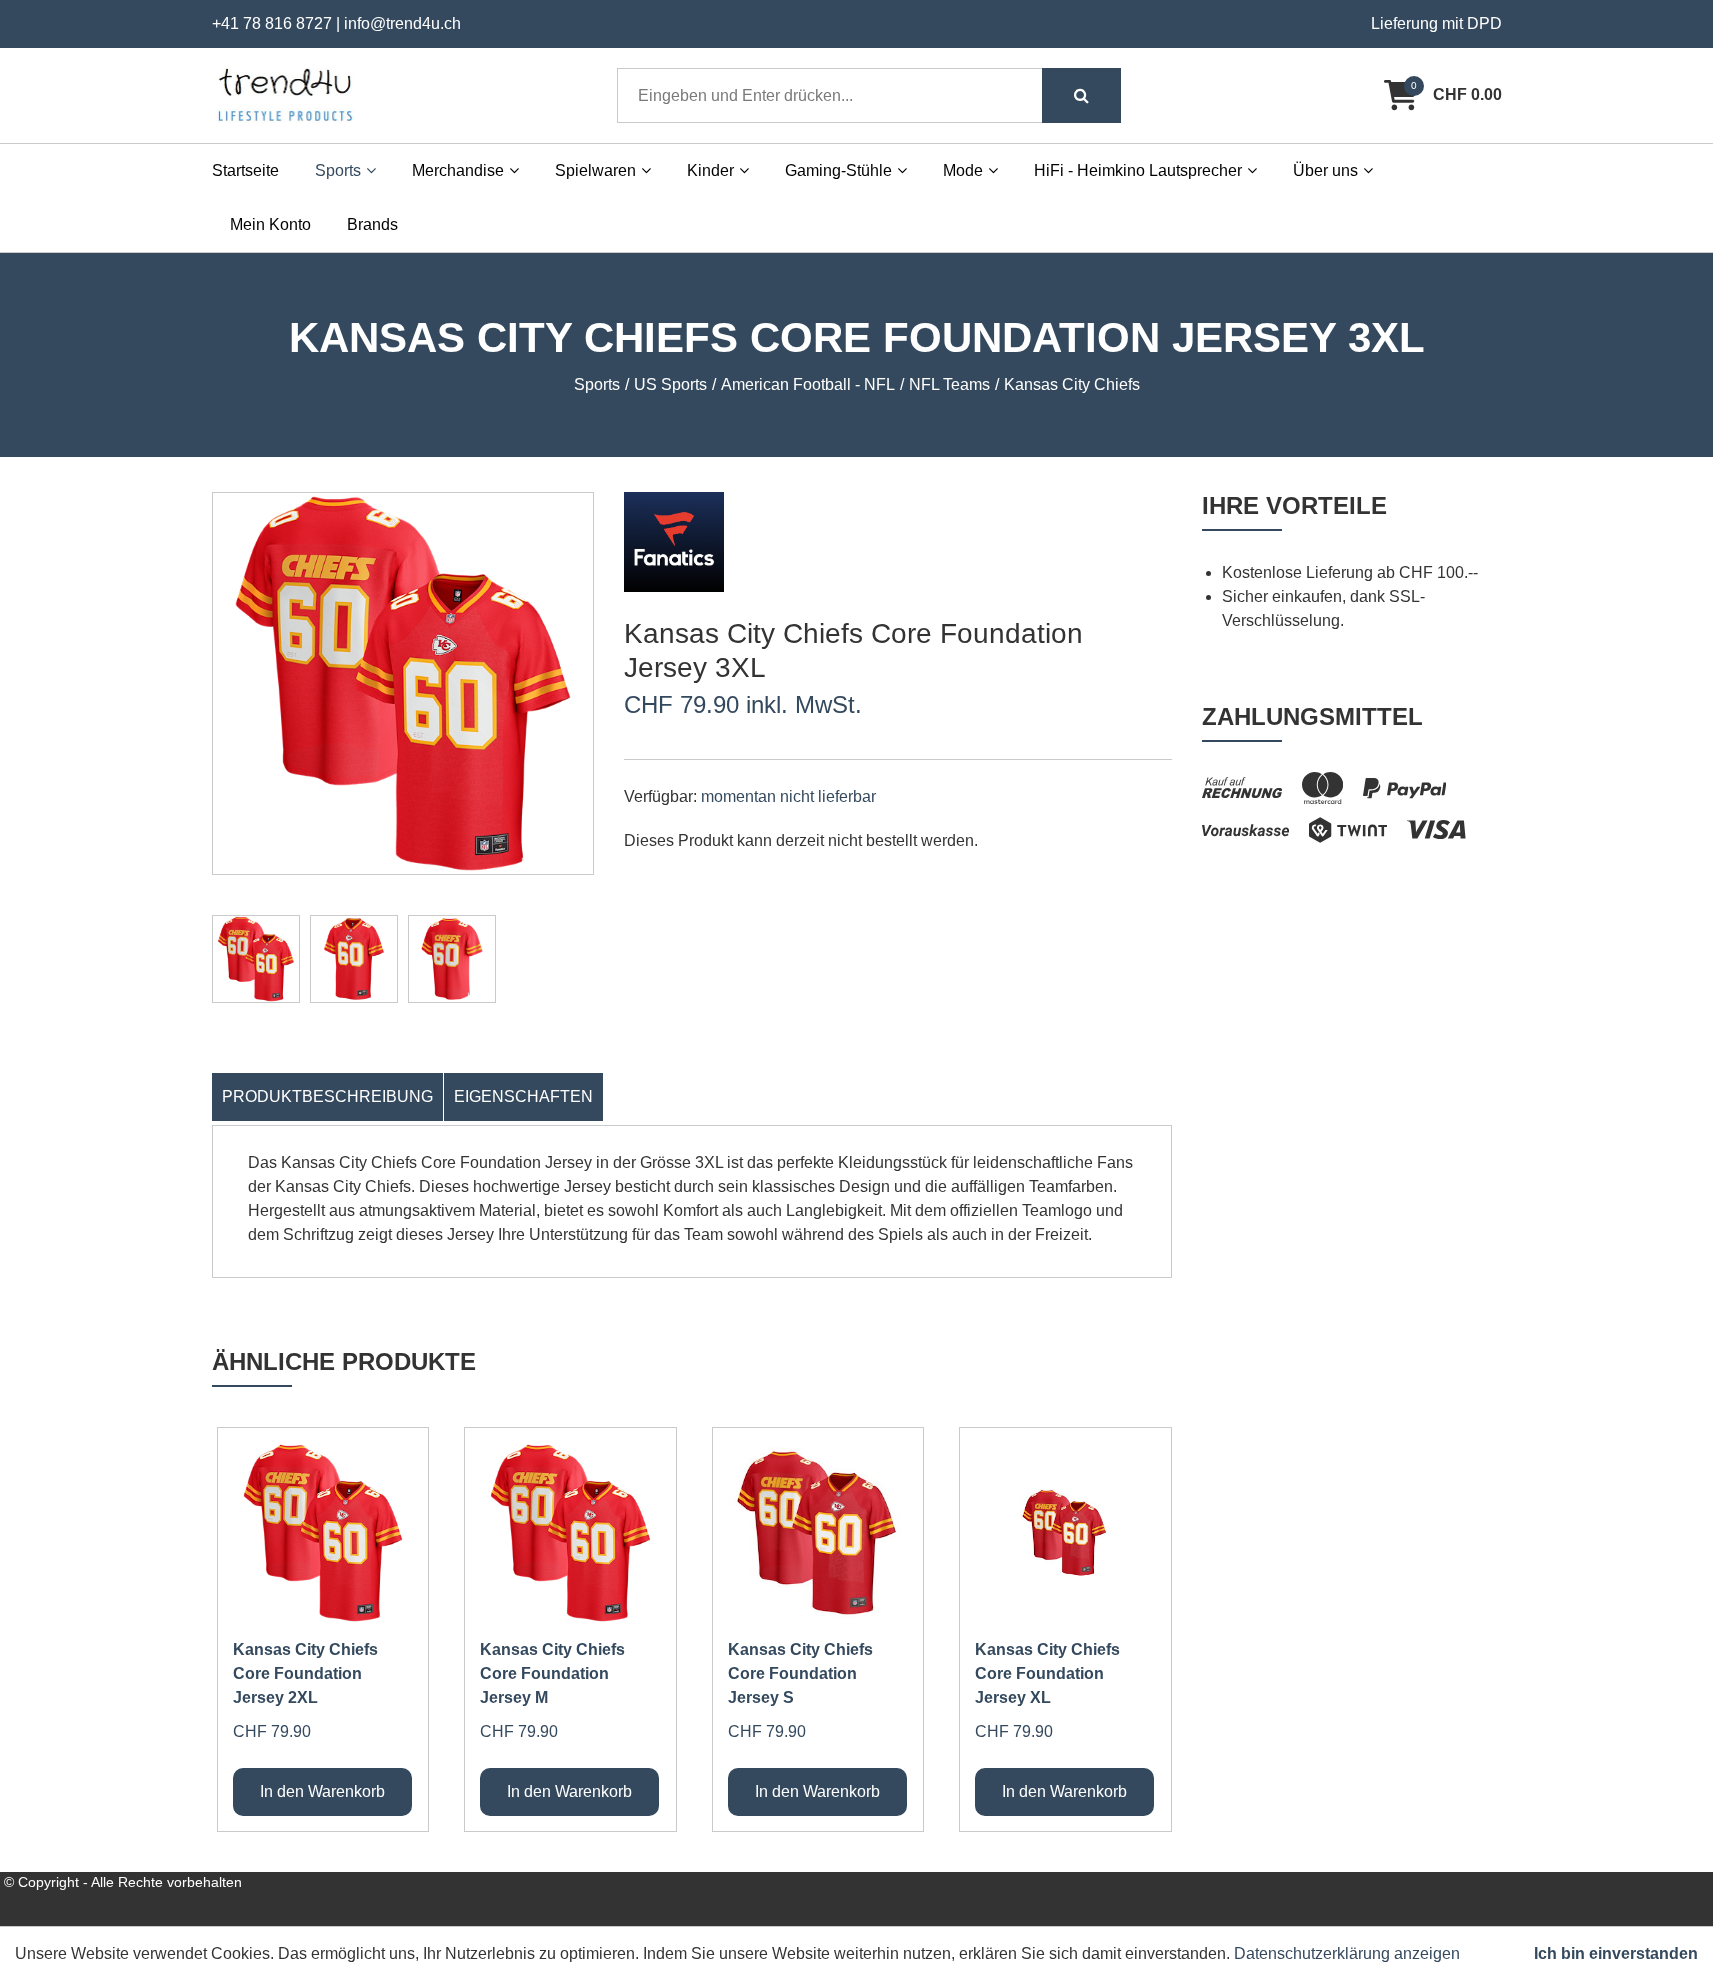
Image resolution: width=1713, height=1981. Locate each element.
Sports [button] (338, 170)
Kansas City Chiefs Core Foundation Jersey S (800, 1673)
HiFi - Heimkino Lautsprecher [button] (1138, 170)
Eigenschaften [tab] (523, 1096)
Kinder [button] (710, 170)
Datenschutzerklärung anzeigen (1347, 1953)
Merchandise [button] (458, 170)
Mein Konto (270, 224)
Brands (372, 224)
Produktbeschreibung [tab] (327, 1096)
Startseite (245, 170)
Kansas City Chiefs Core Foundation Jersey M (552, 1673)
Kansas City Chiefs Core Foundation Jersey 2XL (305, 1673)
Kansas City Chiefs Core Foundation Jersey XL (1047, 1673)
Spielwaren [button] (595, 170)
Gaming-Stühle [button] (838, 170)
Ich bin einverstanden (1616, 1953)
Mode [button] (963, 170)
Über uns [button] (1325, 170)
